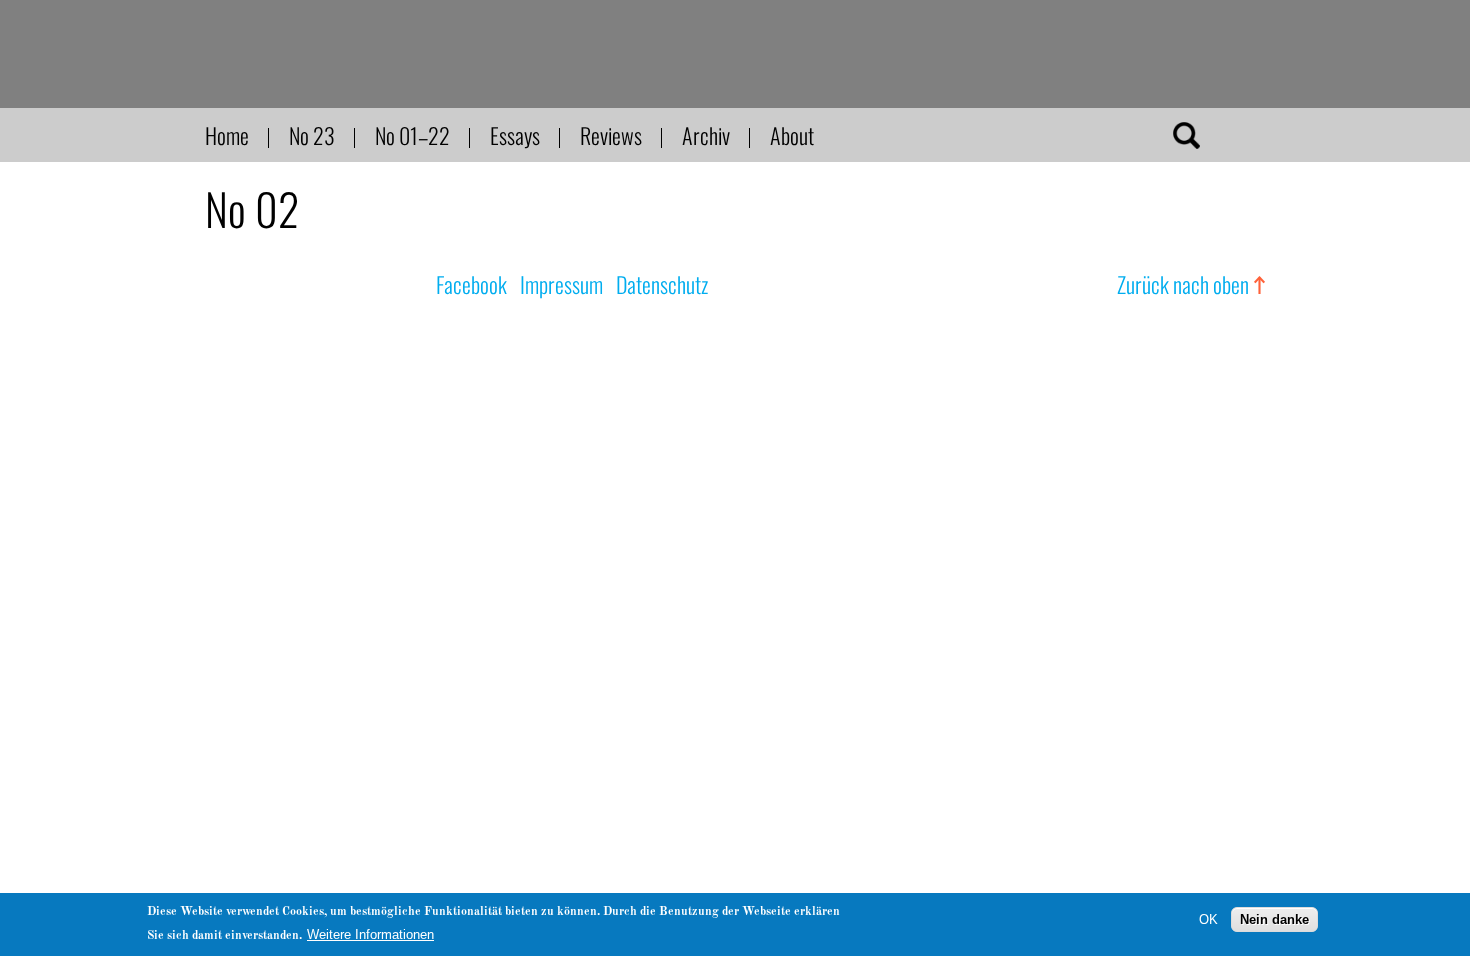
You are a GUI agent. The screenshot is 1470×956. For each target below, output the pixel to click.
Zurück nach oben (1183, 284)
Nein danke (1274, 918)
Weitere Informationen (370, 934)
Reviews (611, 135)
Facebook (471, 284)
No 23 (312, 135)
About (792, 135)
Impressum (561, 284)
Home (227, 135)
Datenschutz (662, 284)
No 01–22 (412, 135)
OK (1208, 918)
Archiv (706, 135)
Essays (515, 135)
